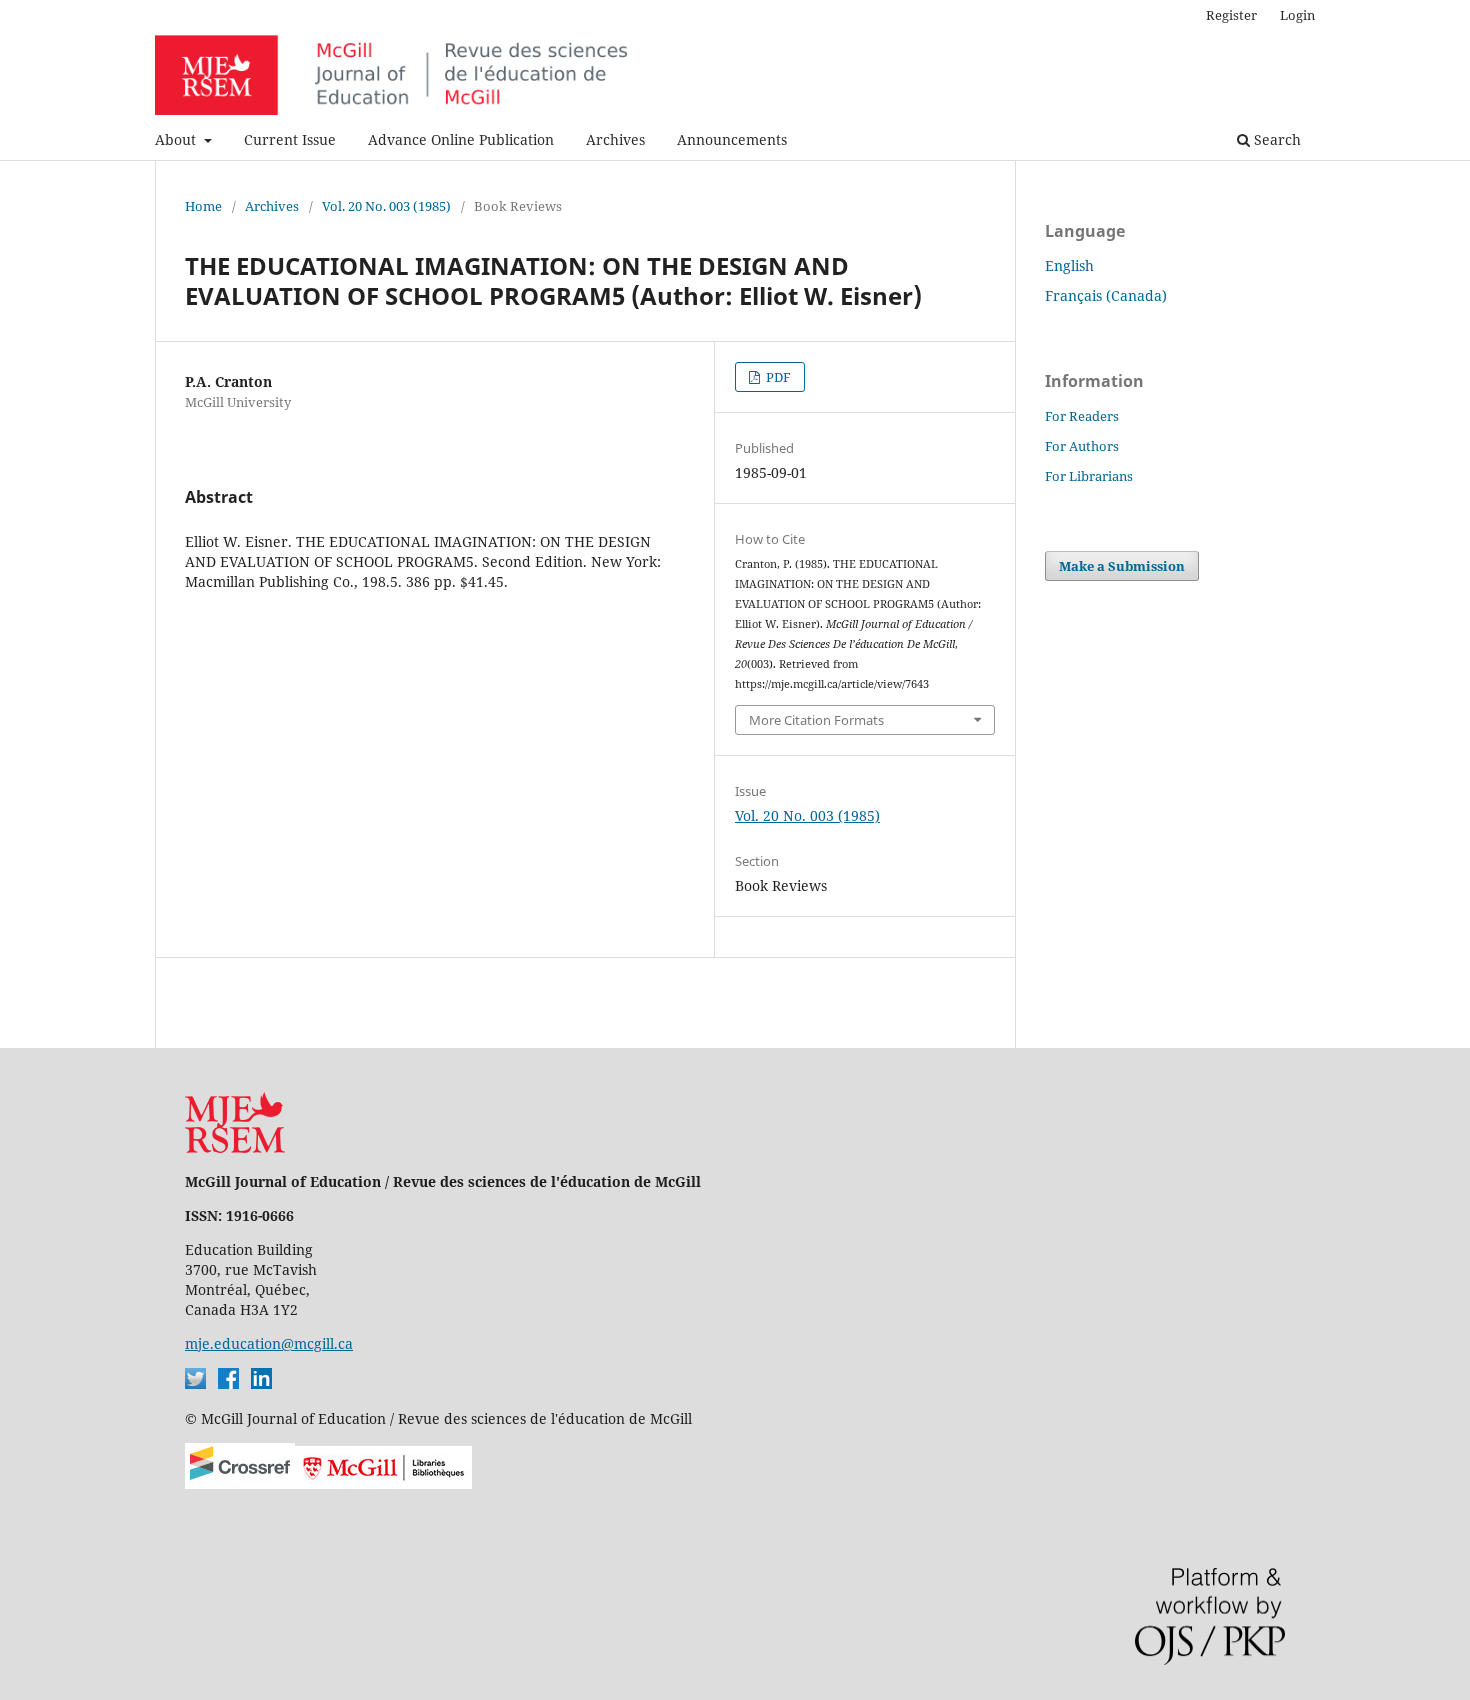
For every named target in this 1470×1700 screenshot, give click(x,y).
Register (1231, 15)
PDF (777, 377)
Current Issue (290, 139)
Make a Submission (1122, 566)
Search (1275, 139)
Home (203, 206)
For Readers (1082, 416)
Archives (615, 139)
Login (1297, 15)
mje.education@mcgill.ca (269, 1343)
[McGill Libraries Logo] (383, 1483)
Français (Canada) (1106, 295)
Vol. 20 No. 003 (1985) (386, 206)
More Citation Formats (816, 720)
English (1069, 265)
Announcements (732, 139)
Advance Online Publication (461, 139)
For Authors (1082, 446)
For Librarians (1089, 476)
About (177, 139)
